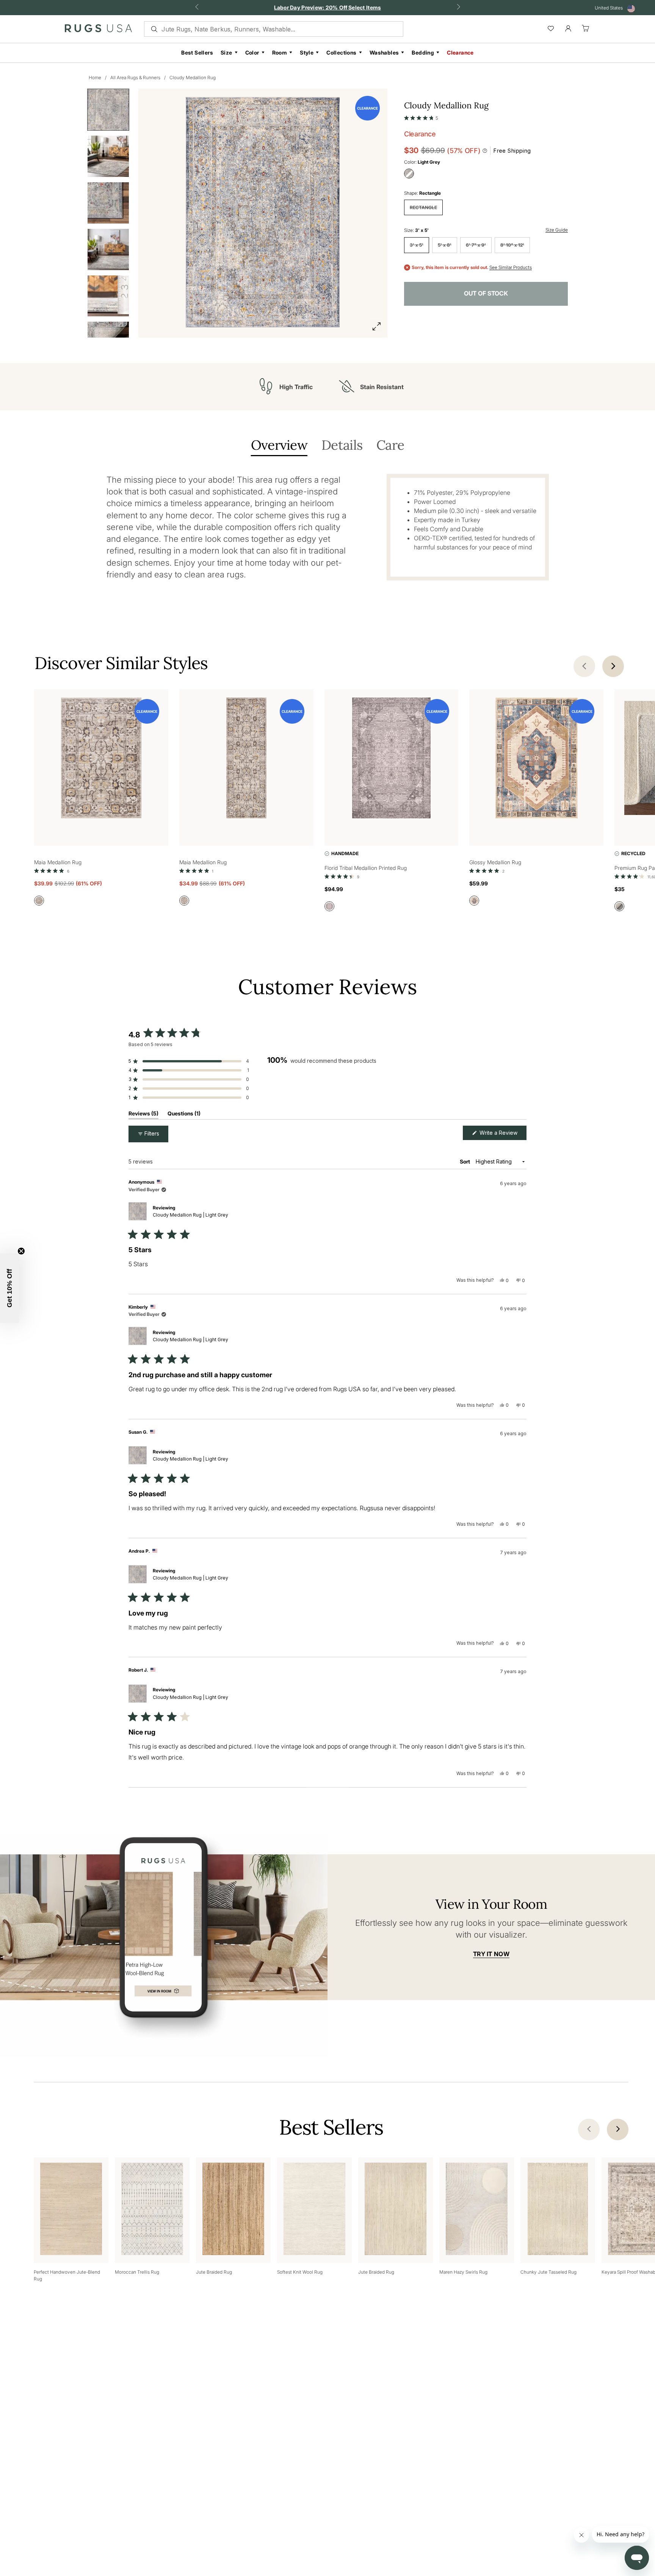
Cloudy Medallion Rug (193, 77)
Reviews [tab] (143, 1115)
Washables (384, 52)
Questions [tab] (184, 1115)
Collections (341, 52)
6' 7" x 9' (476, 245)
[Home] (98, 30)
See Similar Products (511, 267)
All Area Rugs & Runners (135, 77)
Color (252, 52)
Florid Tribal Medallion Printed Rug (366, 868)
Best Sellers (197, 52)
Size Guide (557, 230)
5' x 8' (445, 245)
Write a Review (502, 1135)
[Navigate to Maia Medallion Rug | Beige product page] (101, 759)
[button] (421, 116)
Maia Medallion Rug (58, 862)
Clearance (460, 52)
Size (226, 52)
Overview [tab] (279, 446)
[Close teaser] (21, 1251)
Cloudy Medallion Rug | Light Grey (190, 1215)
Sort (465, 1161)
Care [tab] (390, 446)
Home (95, 77)
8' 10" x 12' (512, 245)
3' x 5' (417, 245)
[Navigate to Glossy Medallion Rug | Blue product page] (536, 759)
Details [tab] (342, 446)
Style (307, 52)
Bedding (423, 52)
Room (280, 52)
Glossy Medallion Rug (495, 862)
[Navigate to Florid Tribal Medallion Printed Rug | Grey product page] (392, 759)
